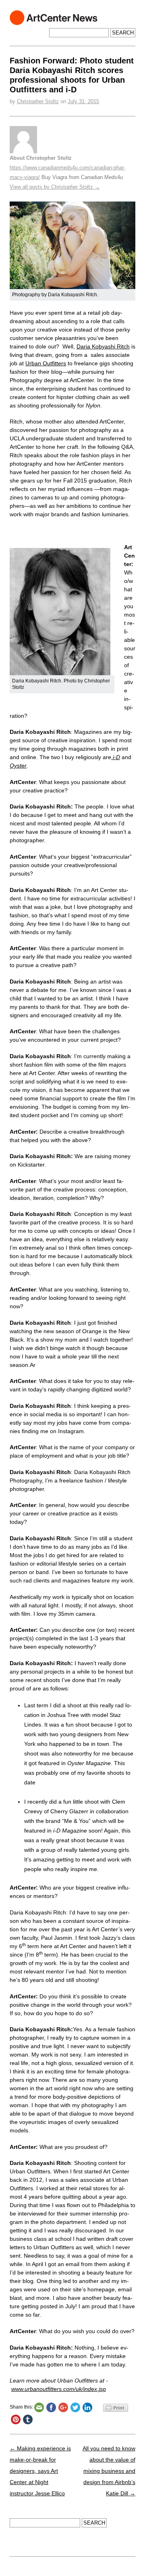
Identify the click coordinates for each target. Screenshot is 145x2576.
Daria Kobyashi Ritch (103, 346)
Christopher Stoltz (38, 101)
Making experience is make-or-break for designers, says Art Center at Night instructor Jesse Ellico (40, 2471)
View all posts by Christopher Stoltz (55, 187)
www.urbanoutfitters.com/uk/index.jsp (59, 2389)
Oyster (18, 766)
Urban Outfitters (46, 363)
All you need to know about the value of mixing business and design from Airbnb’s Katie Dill (109, 2471)
